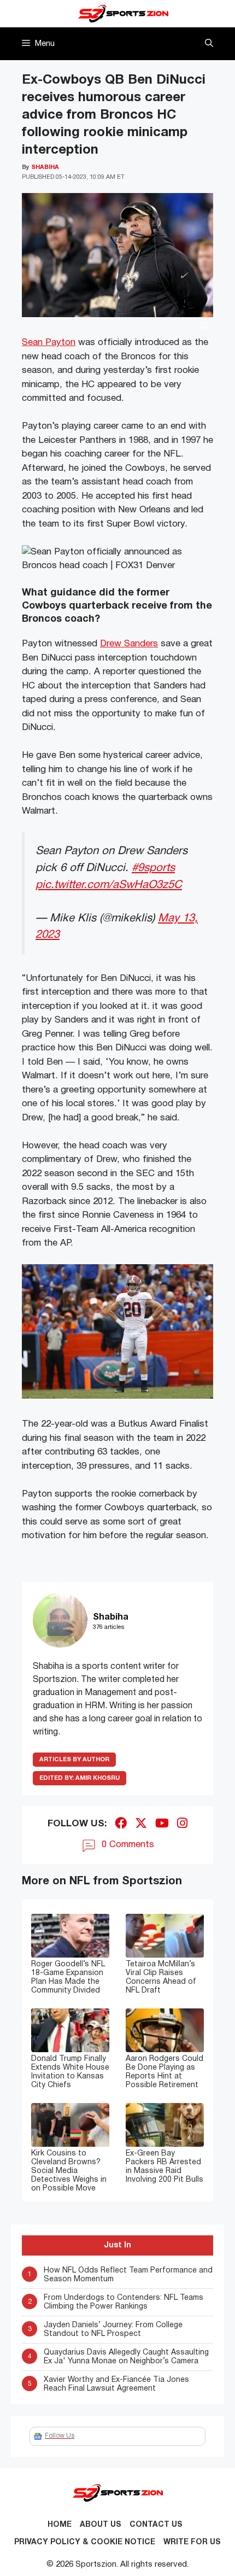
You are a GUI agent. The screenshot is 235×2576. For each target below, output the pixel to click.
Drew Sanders (129, 644)
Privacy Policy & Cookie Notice (85, 2542)
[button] (209, 44)
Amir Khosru (80, 1778)
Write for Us (192, 2542)
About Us (101, 2525)
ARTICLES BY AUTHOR (74, 1760)
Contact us (156, 2525)
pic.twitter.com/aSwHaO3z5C (109, 885)
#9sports (153, 868)
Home (60, 2525)
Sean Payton (49, 343)
